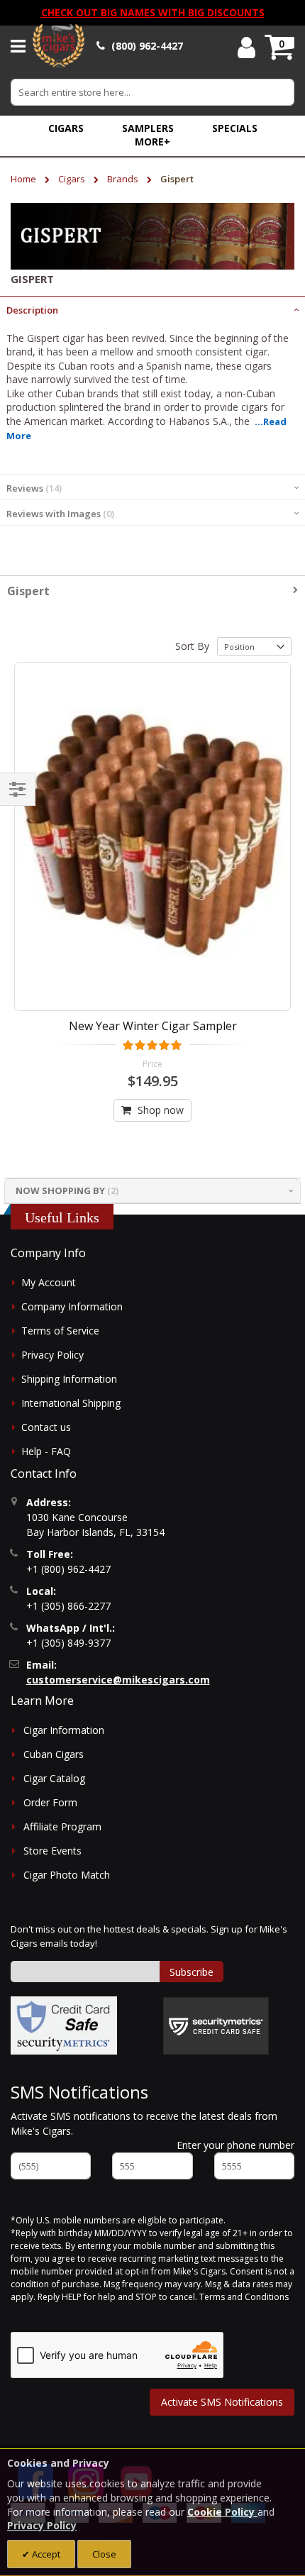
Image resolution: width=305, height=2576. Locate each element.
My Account (49, 1282)
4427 (147, 46)
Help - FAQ (46, 1451)
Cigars (73, 179)
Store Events (52, 1851)
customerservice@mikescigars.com (118, 1680)
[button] (152, 142)
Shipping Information (69, 1379)
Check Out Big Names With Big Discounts (153, 12)
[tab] (152, 309)
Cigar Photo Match (67, 1875)
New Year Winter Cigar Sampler (153, 1026)
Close (104, 2554)
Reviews (33, 488)
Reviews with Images (59, 514)
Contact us (46, 1427)
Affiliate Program (62, 1826)
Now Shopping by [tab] (60, 1190)
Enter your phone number (235, 2145)
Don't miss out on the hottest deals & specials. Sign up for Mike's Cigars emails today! (149, 1936)
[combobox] (152, 92)
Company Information (72, 1306)
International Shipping (71, 1403)
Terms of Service (60, 1331)
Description (32, 310)
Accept (45, 2554)
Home (24, 179)
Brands (124, 179)
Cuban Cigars (54, 1754)
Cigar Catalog (54, 1778)
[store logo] (59, 46)
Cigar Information (64, 1730)
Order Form (50, 1802)
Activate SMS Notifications (222, 2402)
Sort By (192, 646)
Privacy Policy (52, 1355)
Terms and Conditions (244, 2297)
